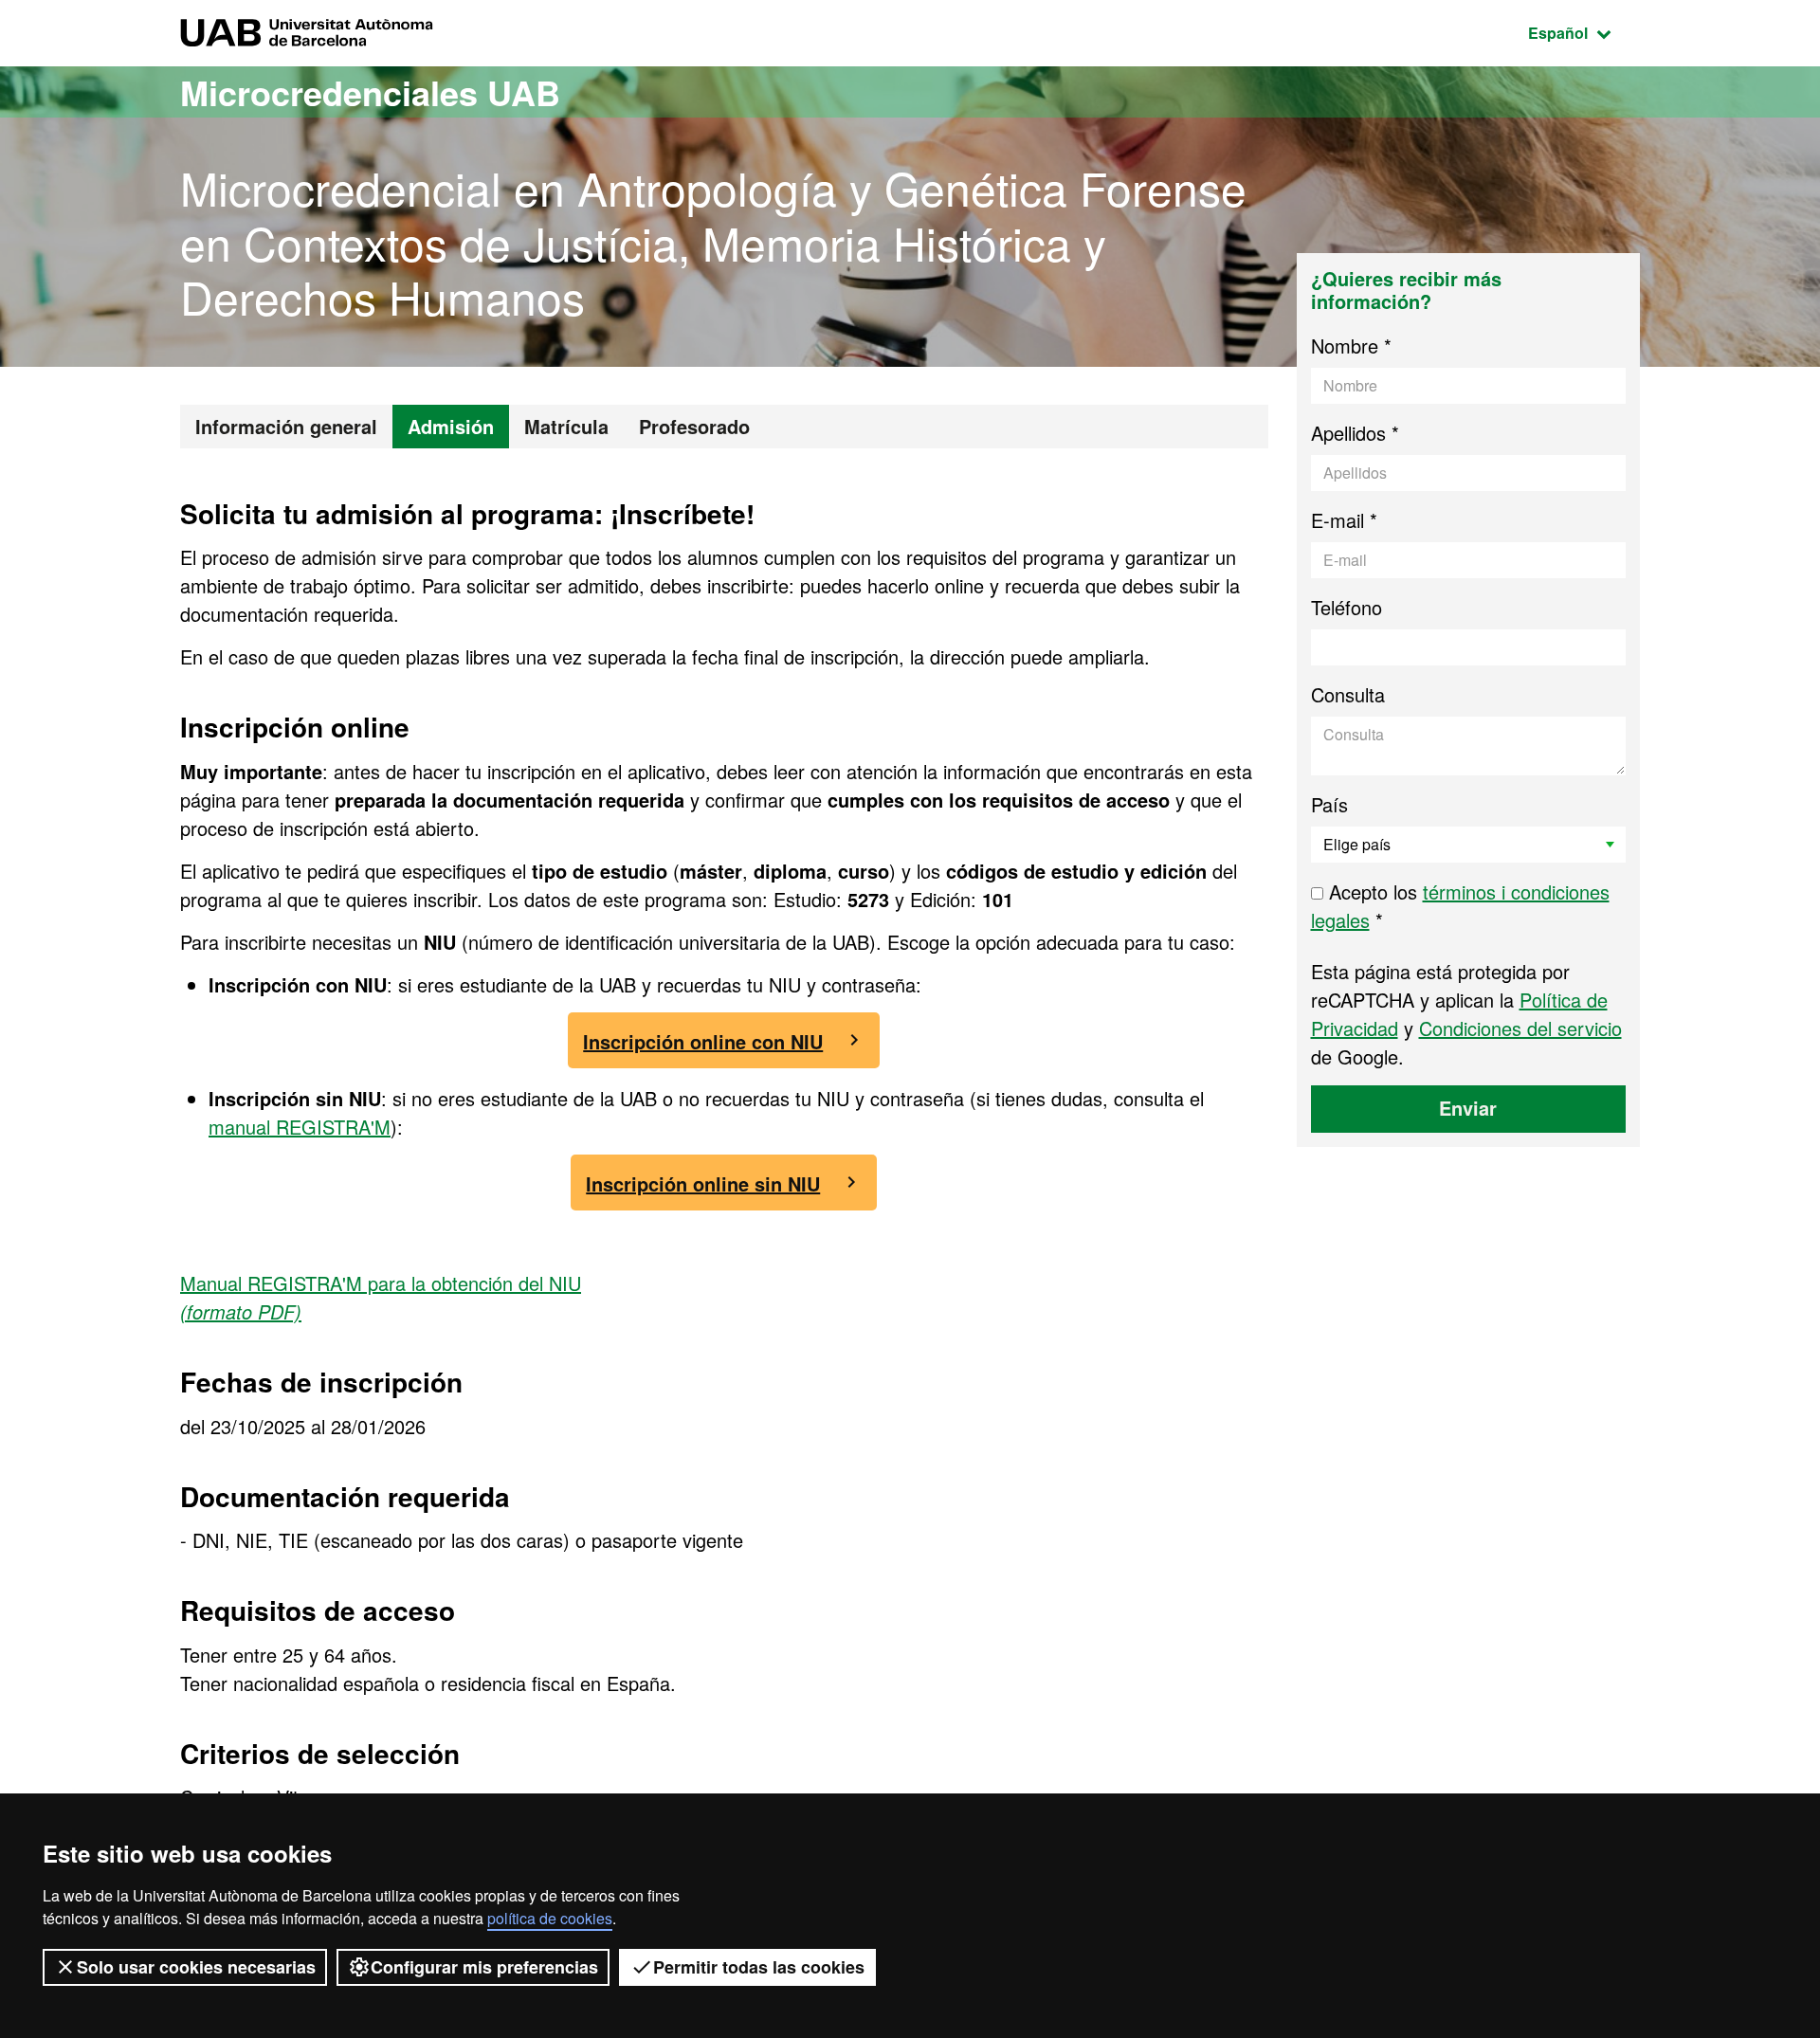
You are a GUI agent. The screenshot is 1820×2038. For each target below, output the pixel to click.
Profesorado (694, 426)
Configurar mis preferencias (484, 1967)
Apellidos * (1355, 433)
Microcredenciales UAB (370, 92)
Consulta (1348, 694)
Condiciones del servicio (1520, 1028)
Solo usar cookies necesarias (196, 1967)
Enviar (1468, 1108)
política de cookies (550, 1918)
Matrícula (566, 426)
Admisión (451, 426)
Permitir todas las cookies (759, 1967)
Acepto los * (1460, 906)
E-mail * (1344, 520)
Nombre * (1351, 346)
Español (1584, 32)
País (1329, 804)
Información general (286, 426)
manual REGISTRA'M (300, 1127)
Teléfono (1347, 607)
